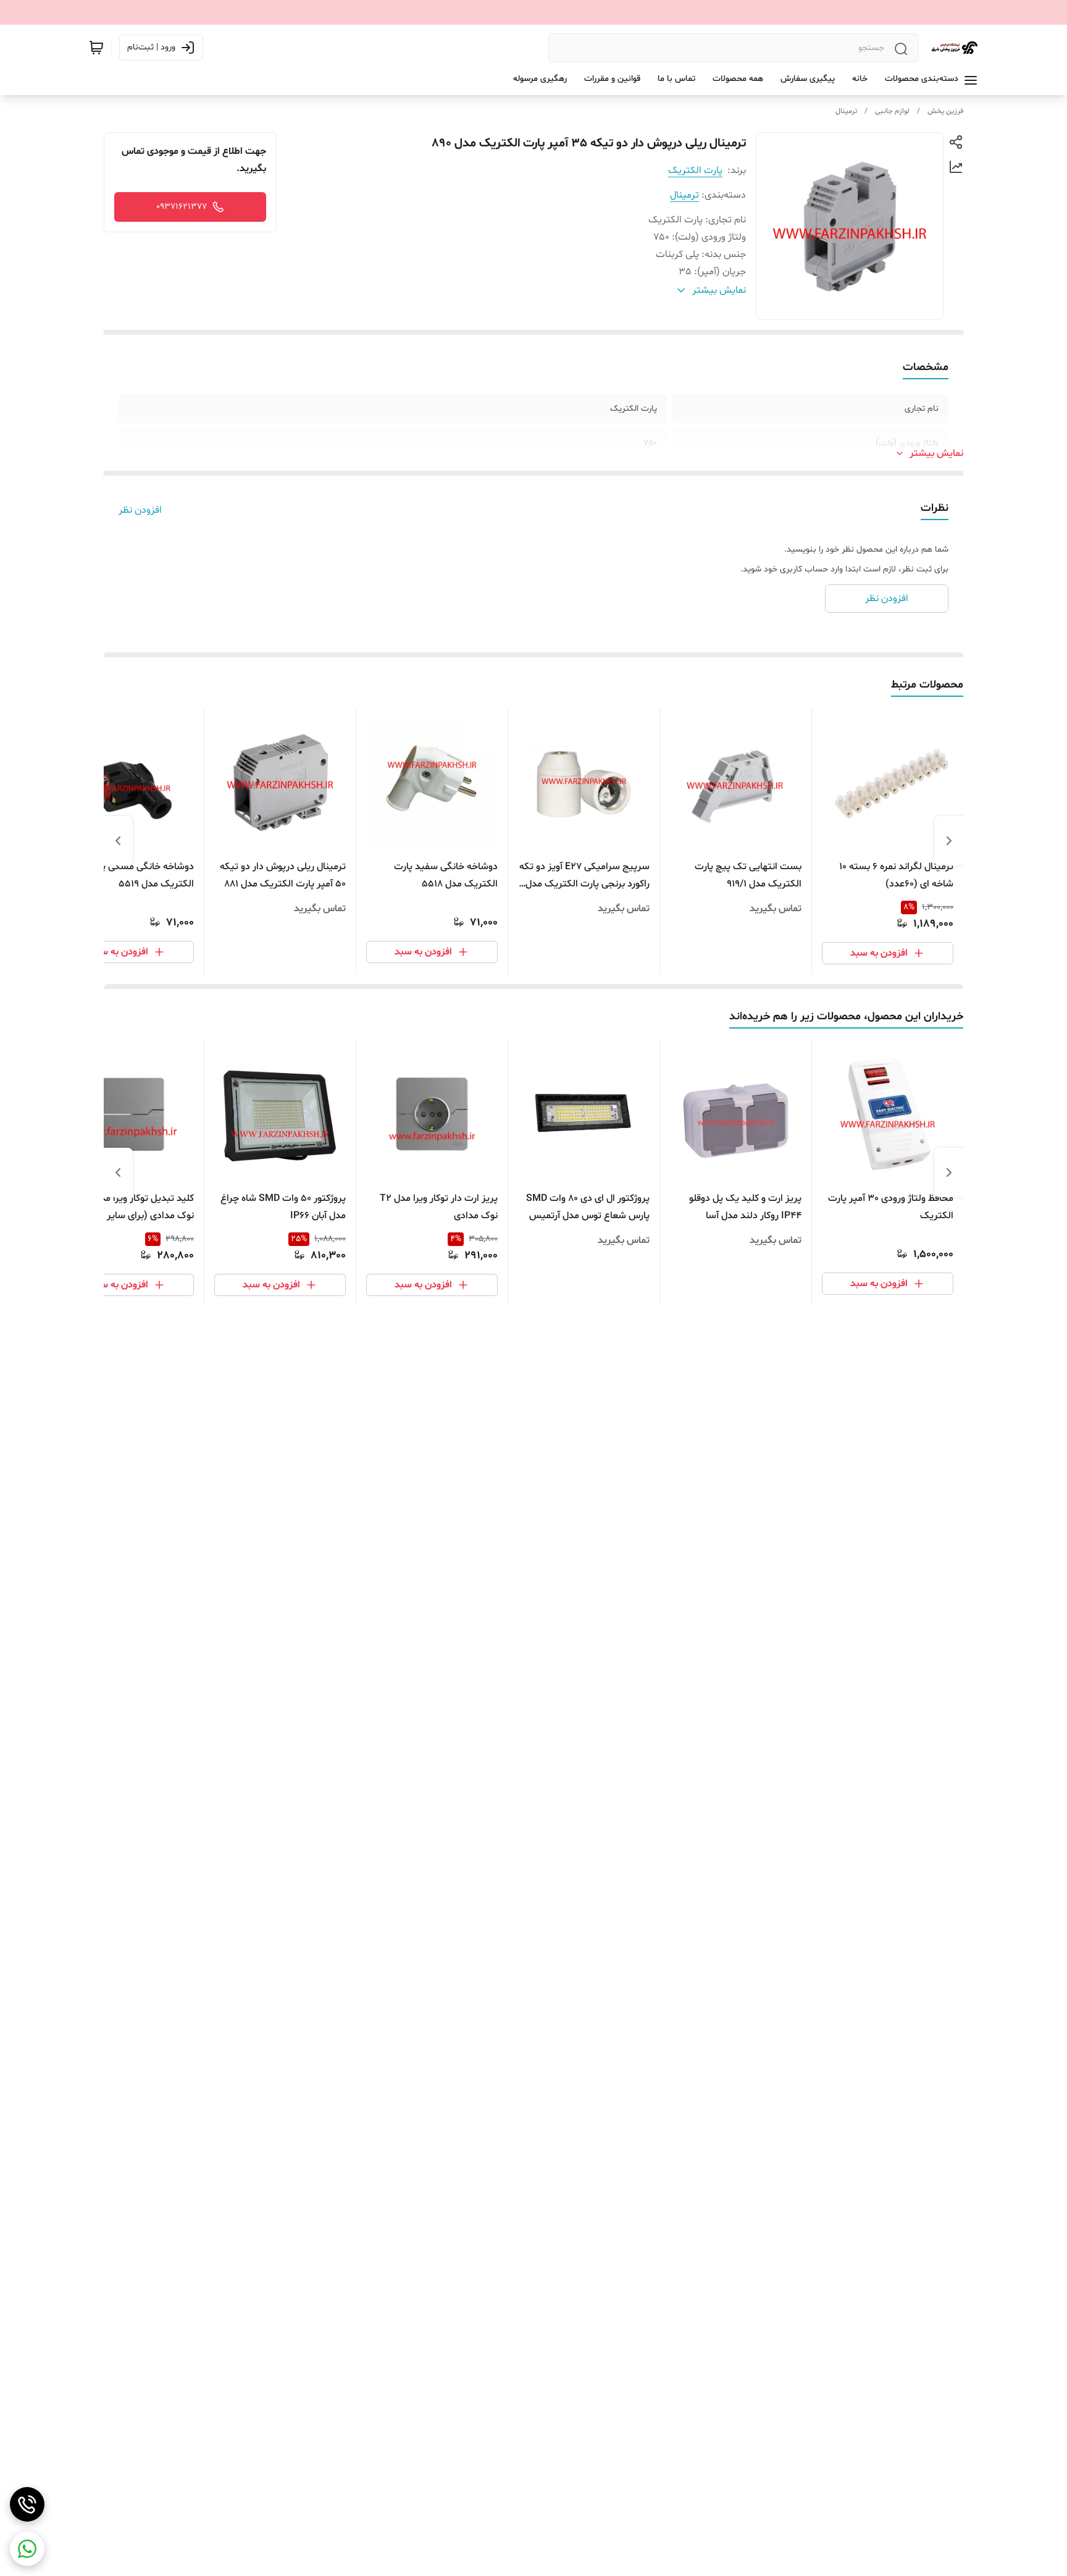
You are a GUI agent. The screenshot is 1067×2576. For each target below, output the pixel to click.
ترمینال (846, 111)
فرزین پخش (945, 111)
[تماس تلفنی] (27, 2504)
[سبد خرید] (96, 48)
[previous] (949, 841)
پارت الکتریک (695, 170)
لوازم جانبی (892, 111)
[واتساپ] (27, 2549)
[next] (118, 841)
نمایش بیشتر (936, 453)
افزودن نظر (140, 510)
